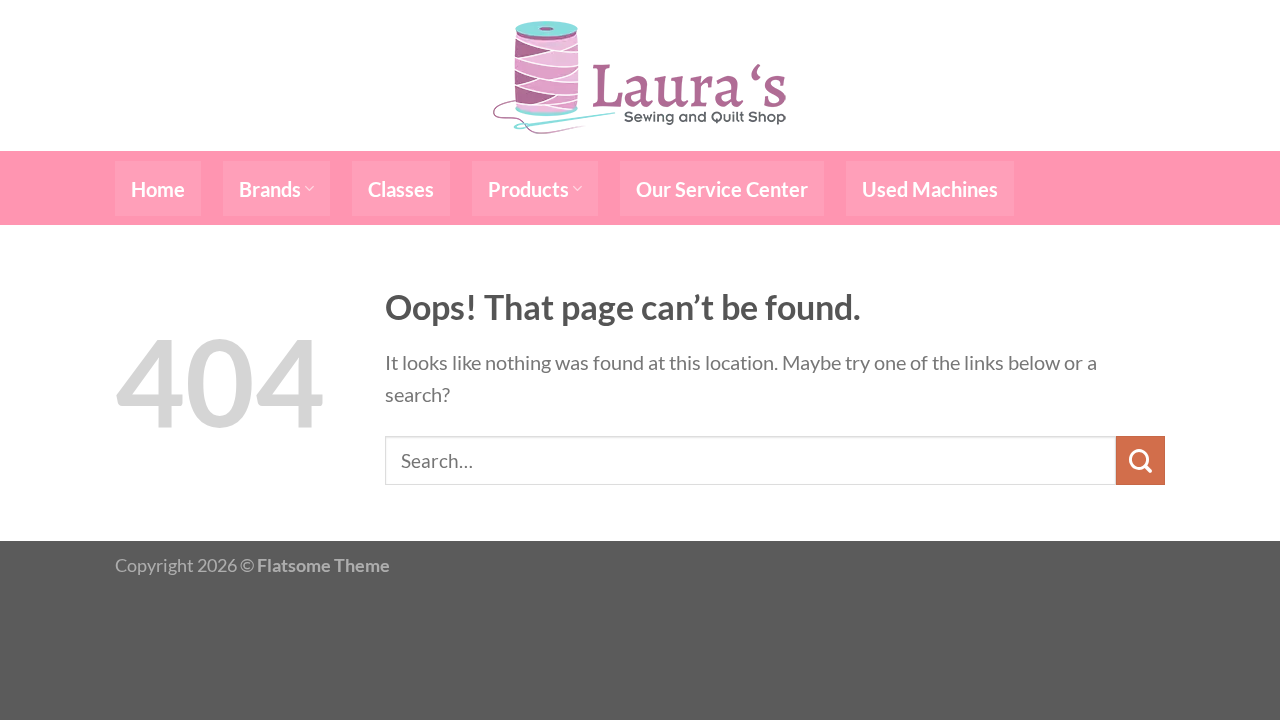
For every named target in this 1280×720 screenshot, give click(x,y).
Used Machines (930, 189)
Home (158, 189)
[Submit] (1140, 460)
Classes (401, 189)
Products (528, 189)
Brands (270, 189)
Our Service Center (722, 189)
